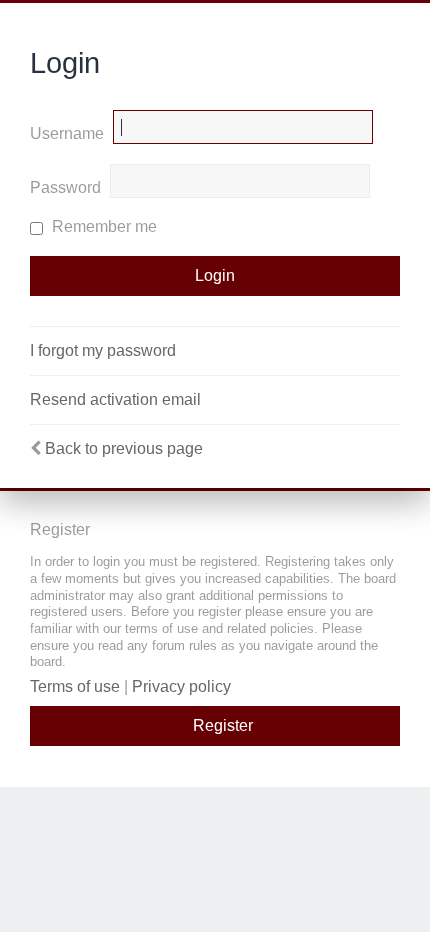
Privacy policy (181, 686)
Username (67, 133)
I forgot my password (103, 350)
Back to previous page (124, 448)
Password (65, 187)
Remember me (102, 226)
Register (223, 725)
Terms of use (75, 686)
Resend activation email (115, 399)
